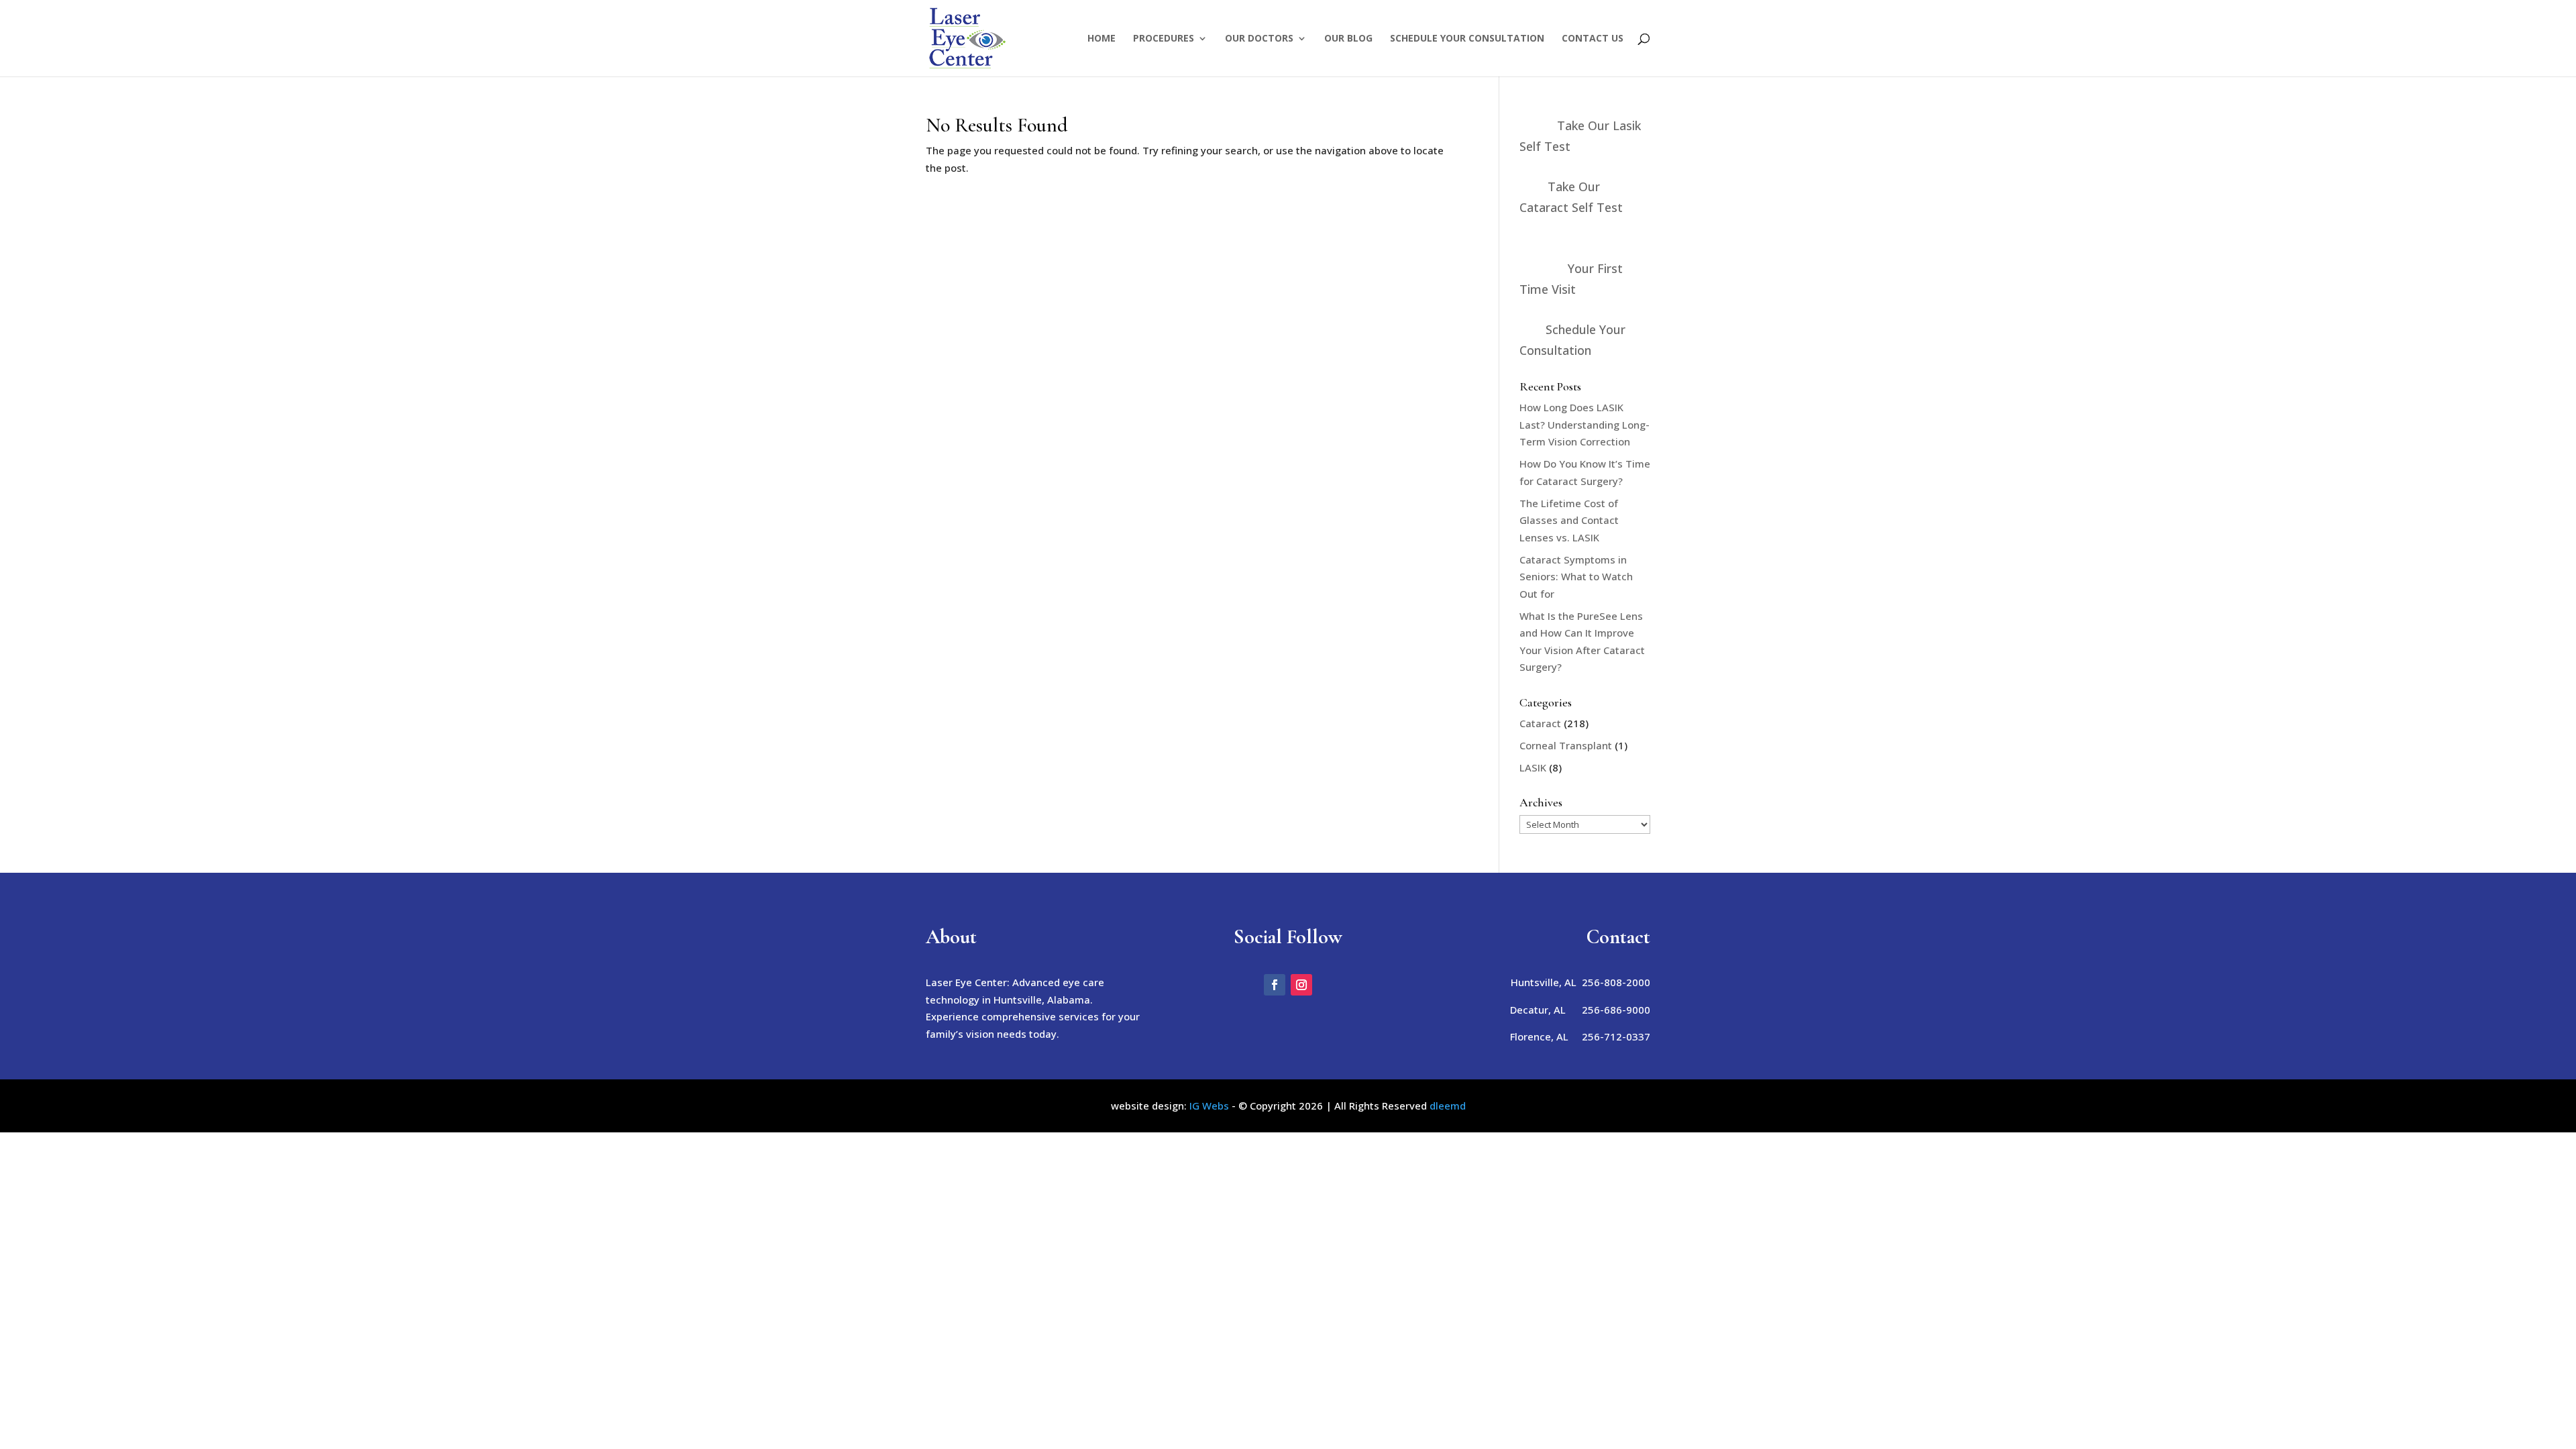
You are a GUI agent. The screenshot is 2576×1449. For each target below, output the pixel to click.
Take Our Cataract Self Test (1571, 197)
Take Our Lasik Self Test (1580, 136)
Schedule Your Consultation (1467, 39)
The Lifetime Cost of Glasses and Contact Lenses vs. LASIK (1569, 520)
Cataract (1540, 723)
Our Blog (1348, 39)
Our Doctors (1259, 39)
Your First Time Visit (1571, 279)
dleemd (1448, 1106)
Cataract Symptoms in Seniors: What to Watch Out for (1576, 577)
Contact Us (1593, 39)
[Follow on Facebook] (1275, 985)
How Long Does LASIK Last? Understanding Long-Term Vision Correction (1585, 424)
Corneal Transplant (1566, 745)
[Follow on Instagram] (1301, 985)
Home (1102, 39)
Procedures (1164, 39)
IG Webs (1209, 1106)
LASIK (1533, 767)
